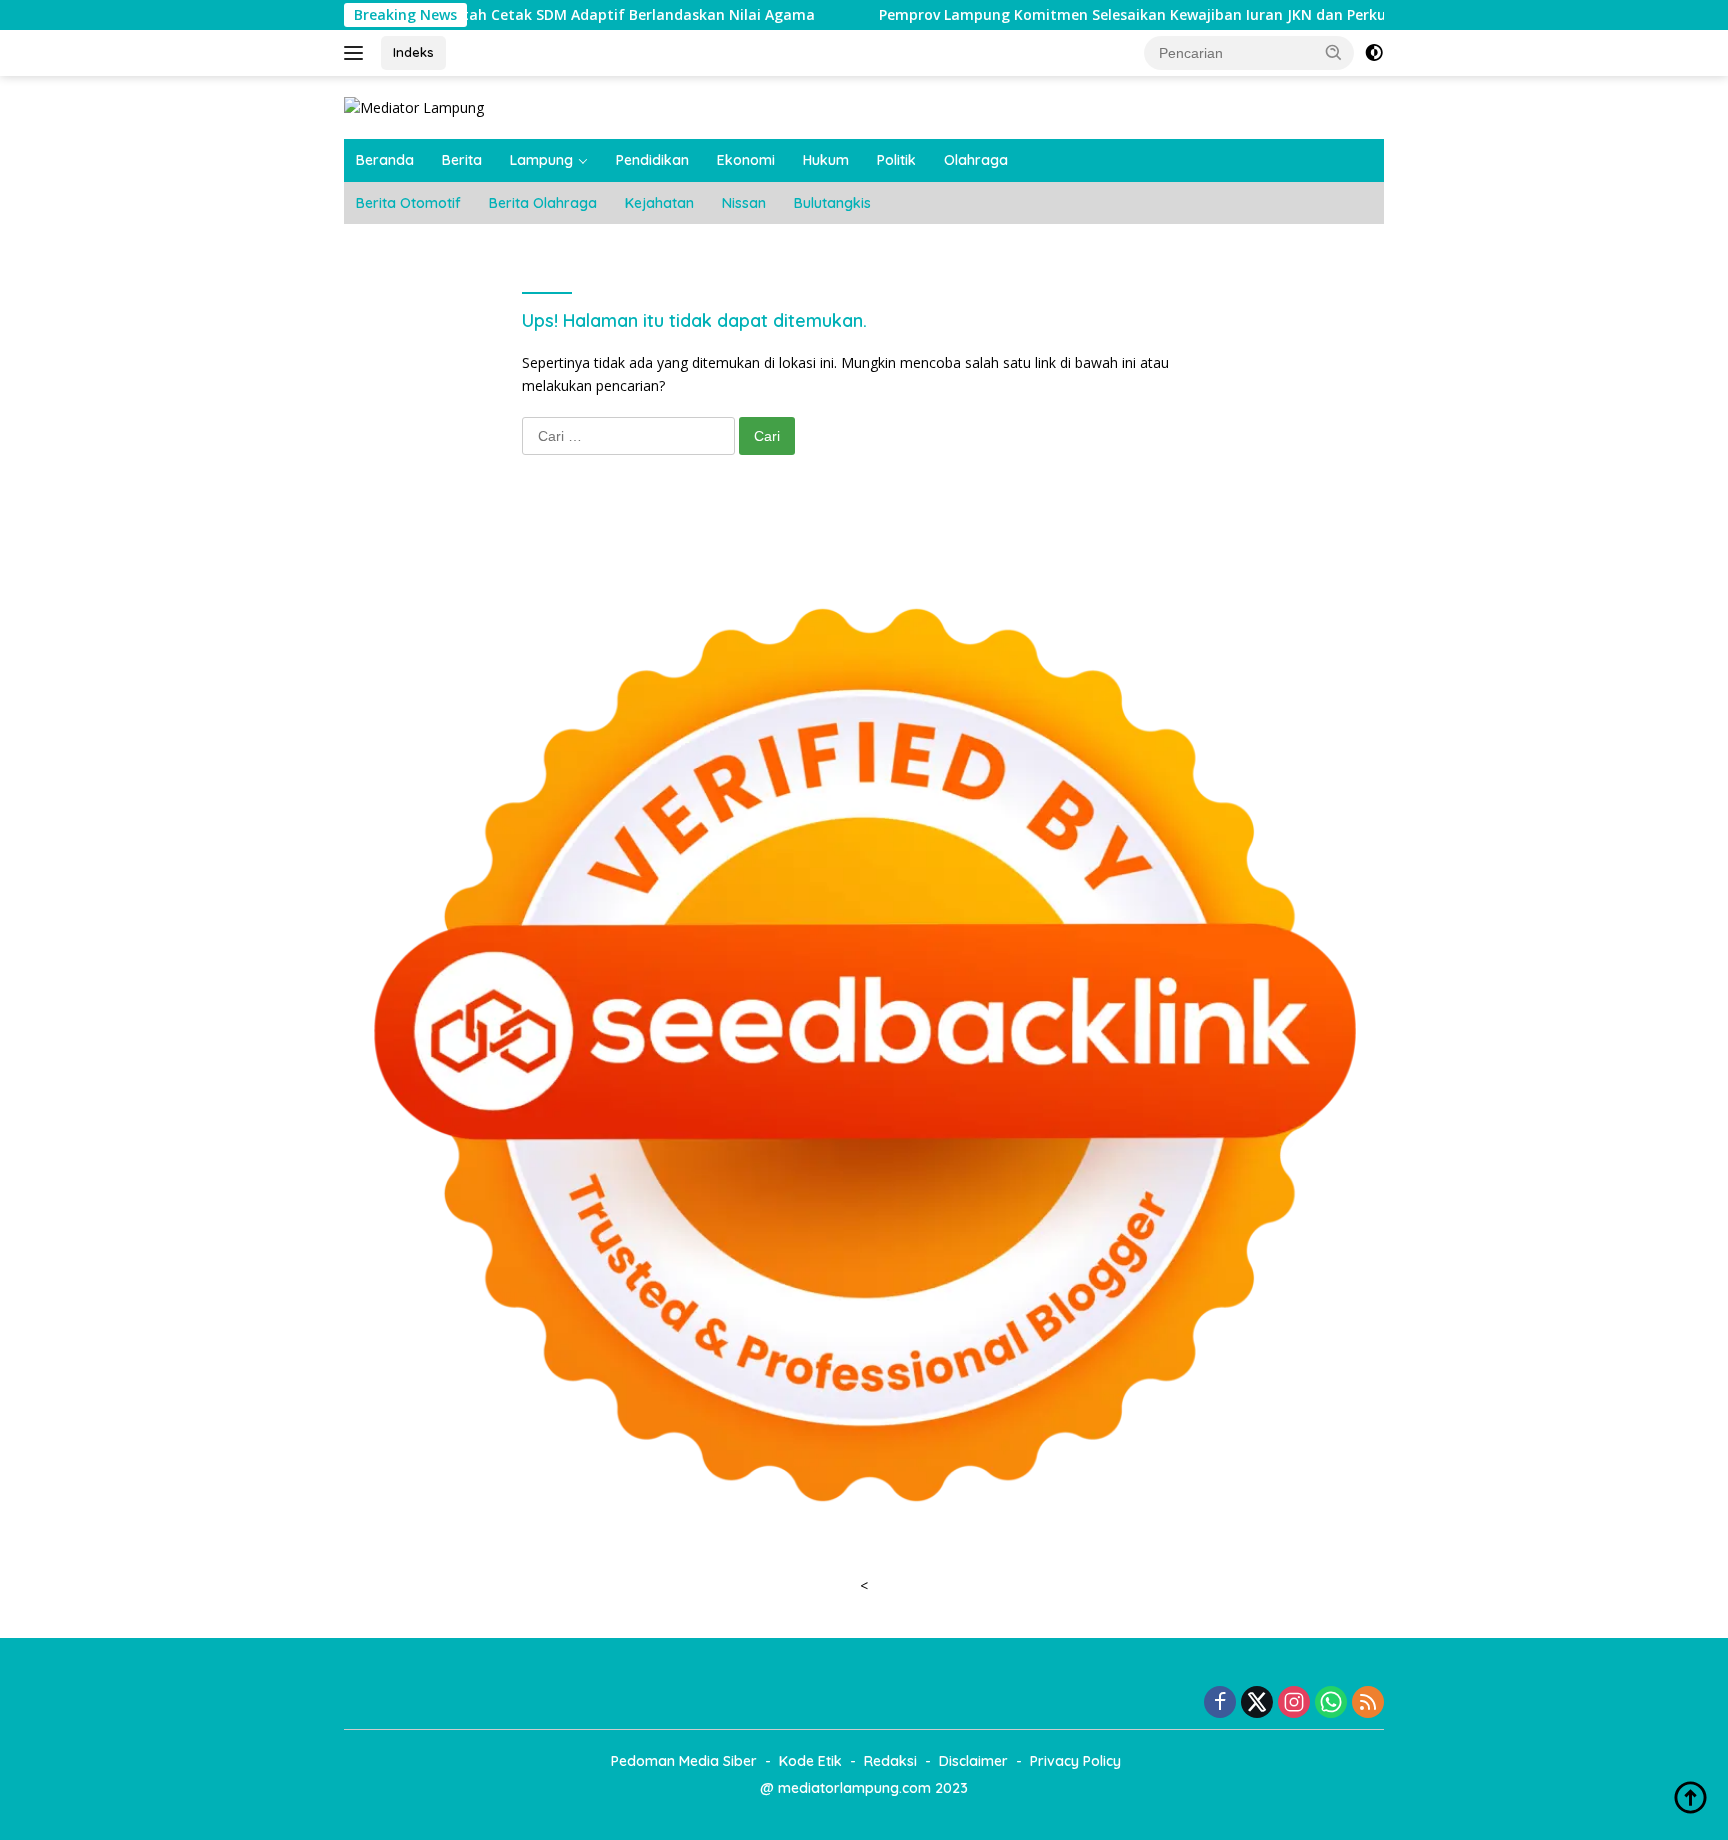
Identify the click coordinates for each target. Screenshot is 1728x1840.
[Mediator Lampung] (414, 106)
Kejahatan (659, 203)
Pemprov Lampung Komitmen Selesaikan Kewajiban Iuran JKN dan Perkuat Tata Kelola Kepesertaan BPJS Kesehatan (1200, 15)
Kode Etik (810, 1761)
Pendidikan (652, 160)
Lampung (541, 160)
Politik (896, 160)
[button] (1334, 52)
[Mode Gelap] (1374, 53)
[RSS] (1368, 1703)
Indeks (413, 52)
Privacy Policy (1075, 1761)
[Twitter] (1257, 1703)
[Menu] (357, 53)
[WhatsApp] (1331, 1703)
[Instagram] (1294, 1703)
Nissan (744, 203)
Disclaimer (973, 1761)
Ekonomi (746, 160)
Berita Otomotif (408, 203)
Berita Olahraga (543, 203)
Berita (462, 160)
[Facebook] (1220, 1703)
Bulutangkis (832, 203)
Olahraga (976, 160)
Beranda (385, 160)
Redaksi (890, 1761)
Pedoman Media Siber (684, 1761)
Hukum (826, 160)
